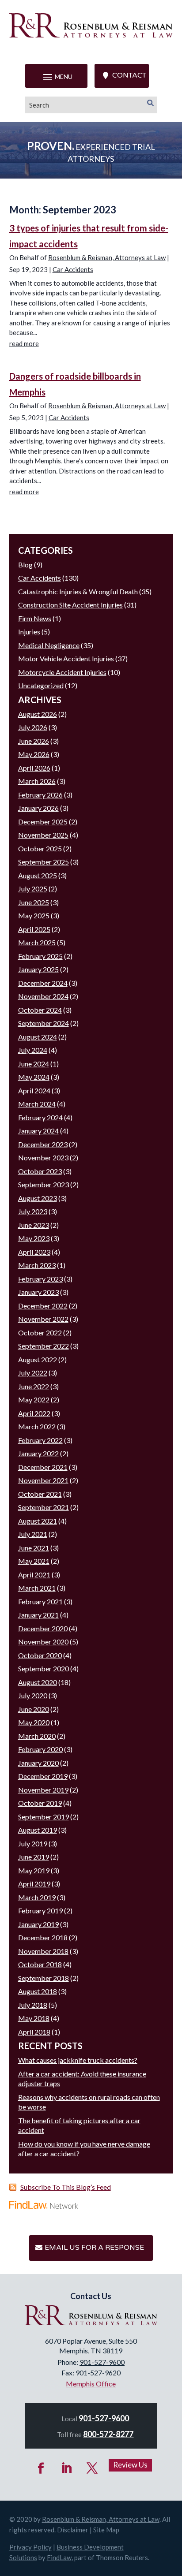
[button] (56, 77)
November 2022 (43, 1319)
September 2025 (44, 862)
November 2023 (43, 1158)
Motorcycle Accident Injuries (62, 672)
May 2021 (34, 1561)
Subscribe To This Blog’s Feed (66, 2187)
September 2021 (44, 1507)
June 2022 (34, 1386)
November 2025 (43, 835)
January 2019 (38, 1924)
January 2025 (38, 969)
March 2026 (37, 781)
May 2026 (34, 754)
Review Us (130, 2465)
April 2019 (34, 1884)
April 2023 (34, 1252)
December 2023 (43, 1144)
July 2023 (33, 1211)
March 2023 (37, 1265)
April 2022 (34, 1413)
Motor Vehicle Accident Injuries (66, 658)
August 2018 (38, 1991)
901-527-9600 (102, 2362)
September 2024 (44, 1023)
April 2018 (34, 2032)
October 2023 (40, 1171)
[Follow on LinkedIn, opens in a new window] (67, 2468)
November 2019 (43, 1790)
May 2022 (34, 1400)
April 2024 (34, 1090)
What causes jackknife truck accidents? (78, 2060)
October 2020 (40, 1655)
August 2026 (38, 714)
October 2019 (40, 1803)
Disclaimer (73, 2530)
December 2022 (43, 1306)
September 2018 (44, 1978)
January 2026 (38, 808)
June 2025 (34, 902)
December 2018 (43, 1937)
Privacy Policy (30, 2547)
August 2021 (38, 1521)
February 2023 (40, 1279)
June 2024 (34, 1064)
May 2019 (34, 1870)
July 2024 (33, 1050)
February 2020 (40, 1749)
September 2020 (44, 1668)
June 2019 (34, 1857)
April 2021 (34, 1575)
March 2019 (37, 1897)
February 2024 (40, 1117)
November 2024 (43, 996)
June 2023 (34, 1225)
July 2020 (33, 1695)
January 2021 (38, 1615)
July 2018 (33, 2005)
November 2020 (43, 1642)
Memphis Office (91, 2384)
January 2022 (38, 1453)
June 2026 (34, 741)
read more (24, 343)
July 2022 (33, 1373)
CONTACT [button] (129, 75)
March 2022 (37, 1426)
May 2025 (34, 915)
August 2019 (38, 1830)
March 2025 (37, 942)
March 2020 (37, 1736)
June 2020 (34, 1709)
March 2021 (37, 1588)
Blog (25, 565)
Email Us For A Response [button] (94, 2248)
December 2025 (43, 822)
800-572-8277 (108, 2434)
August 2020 (38, 1682)
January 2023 (38, 1292)
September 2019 (44, 1817)
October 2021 (40, 1494)
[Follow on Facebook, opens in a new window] (41, 2468)
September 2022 (44, 1346)
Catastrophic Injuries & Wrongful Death (78, 591)
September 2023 (44, 1184)
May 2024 (34, 1077)
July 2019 (33, 1843)
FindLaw (59, 2557)
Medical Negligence (49, 645)
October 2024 (40, 1010)
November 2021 (43, 1480)
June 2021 (34, 1548)
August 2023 (38, 1198)
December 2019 (43, 1776)
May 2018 (34, 2018)
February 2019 (40, 1911)
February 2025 (40, 956)
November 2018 (43, 1951)
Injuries (29, 632)
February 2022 (40, 1440)
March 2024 (37, 1104)
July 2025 (33, 889)
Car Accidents (73, 269)
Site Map (106, 2530)
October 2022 (40, 1333)
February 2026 (40, 795)
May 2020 (34, 1722)
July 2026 (33, 727)
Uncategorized (41, 685)
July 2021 (33, 1534)
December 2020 (43, 1628)
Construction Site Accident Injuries (70, 605)
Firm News (35, 618)
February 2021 (40, 1601)
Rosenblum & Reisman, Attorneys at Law (107, 257)
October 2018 (40, 1964)
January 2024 (38, 1131)
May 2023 (34, 1238)
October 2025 (40, 848)
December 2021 (43, 1467)
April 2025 (34, 929)
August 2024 (38, 1037)
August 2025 (38, 875)
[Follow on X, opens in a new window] (92, 2468)
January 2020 (38, 1763)
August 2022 (38, 1359)
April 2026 (34, 768)
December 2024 (43, 983)
